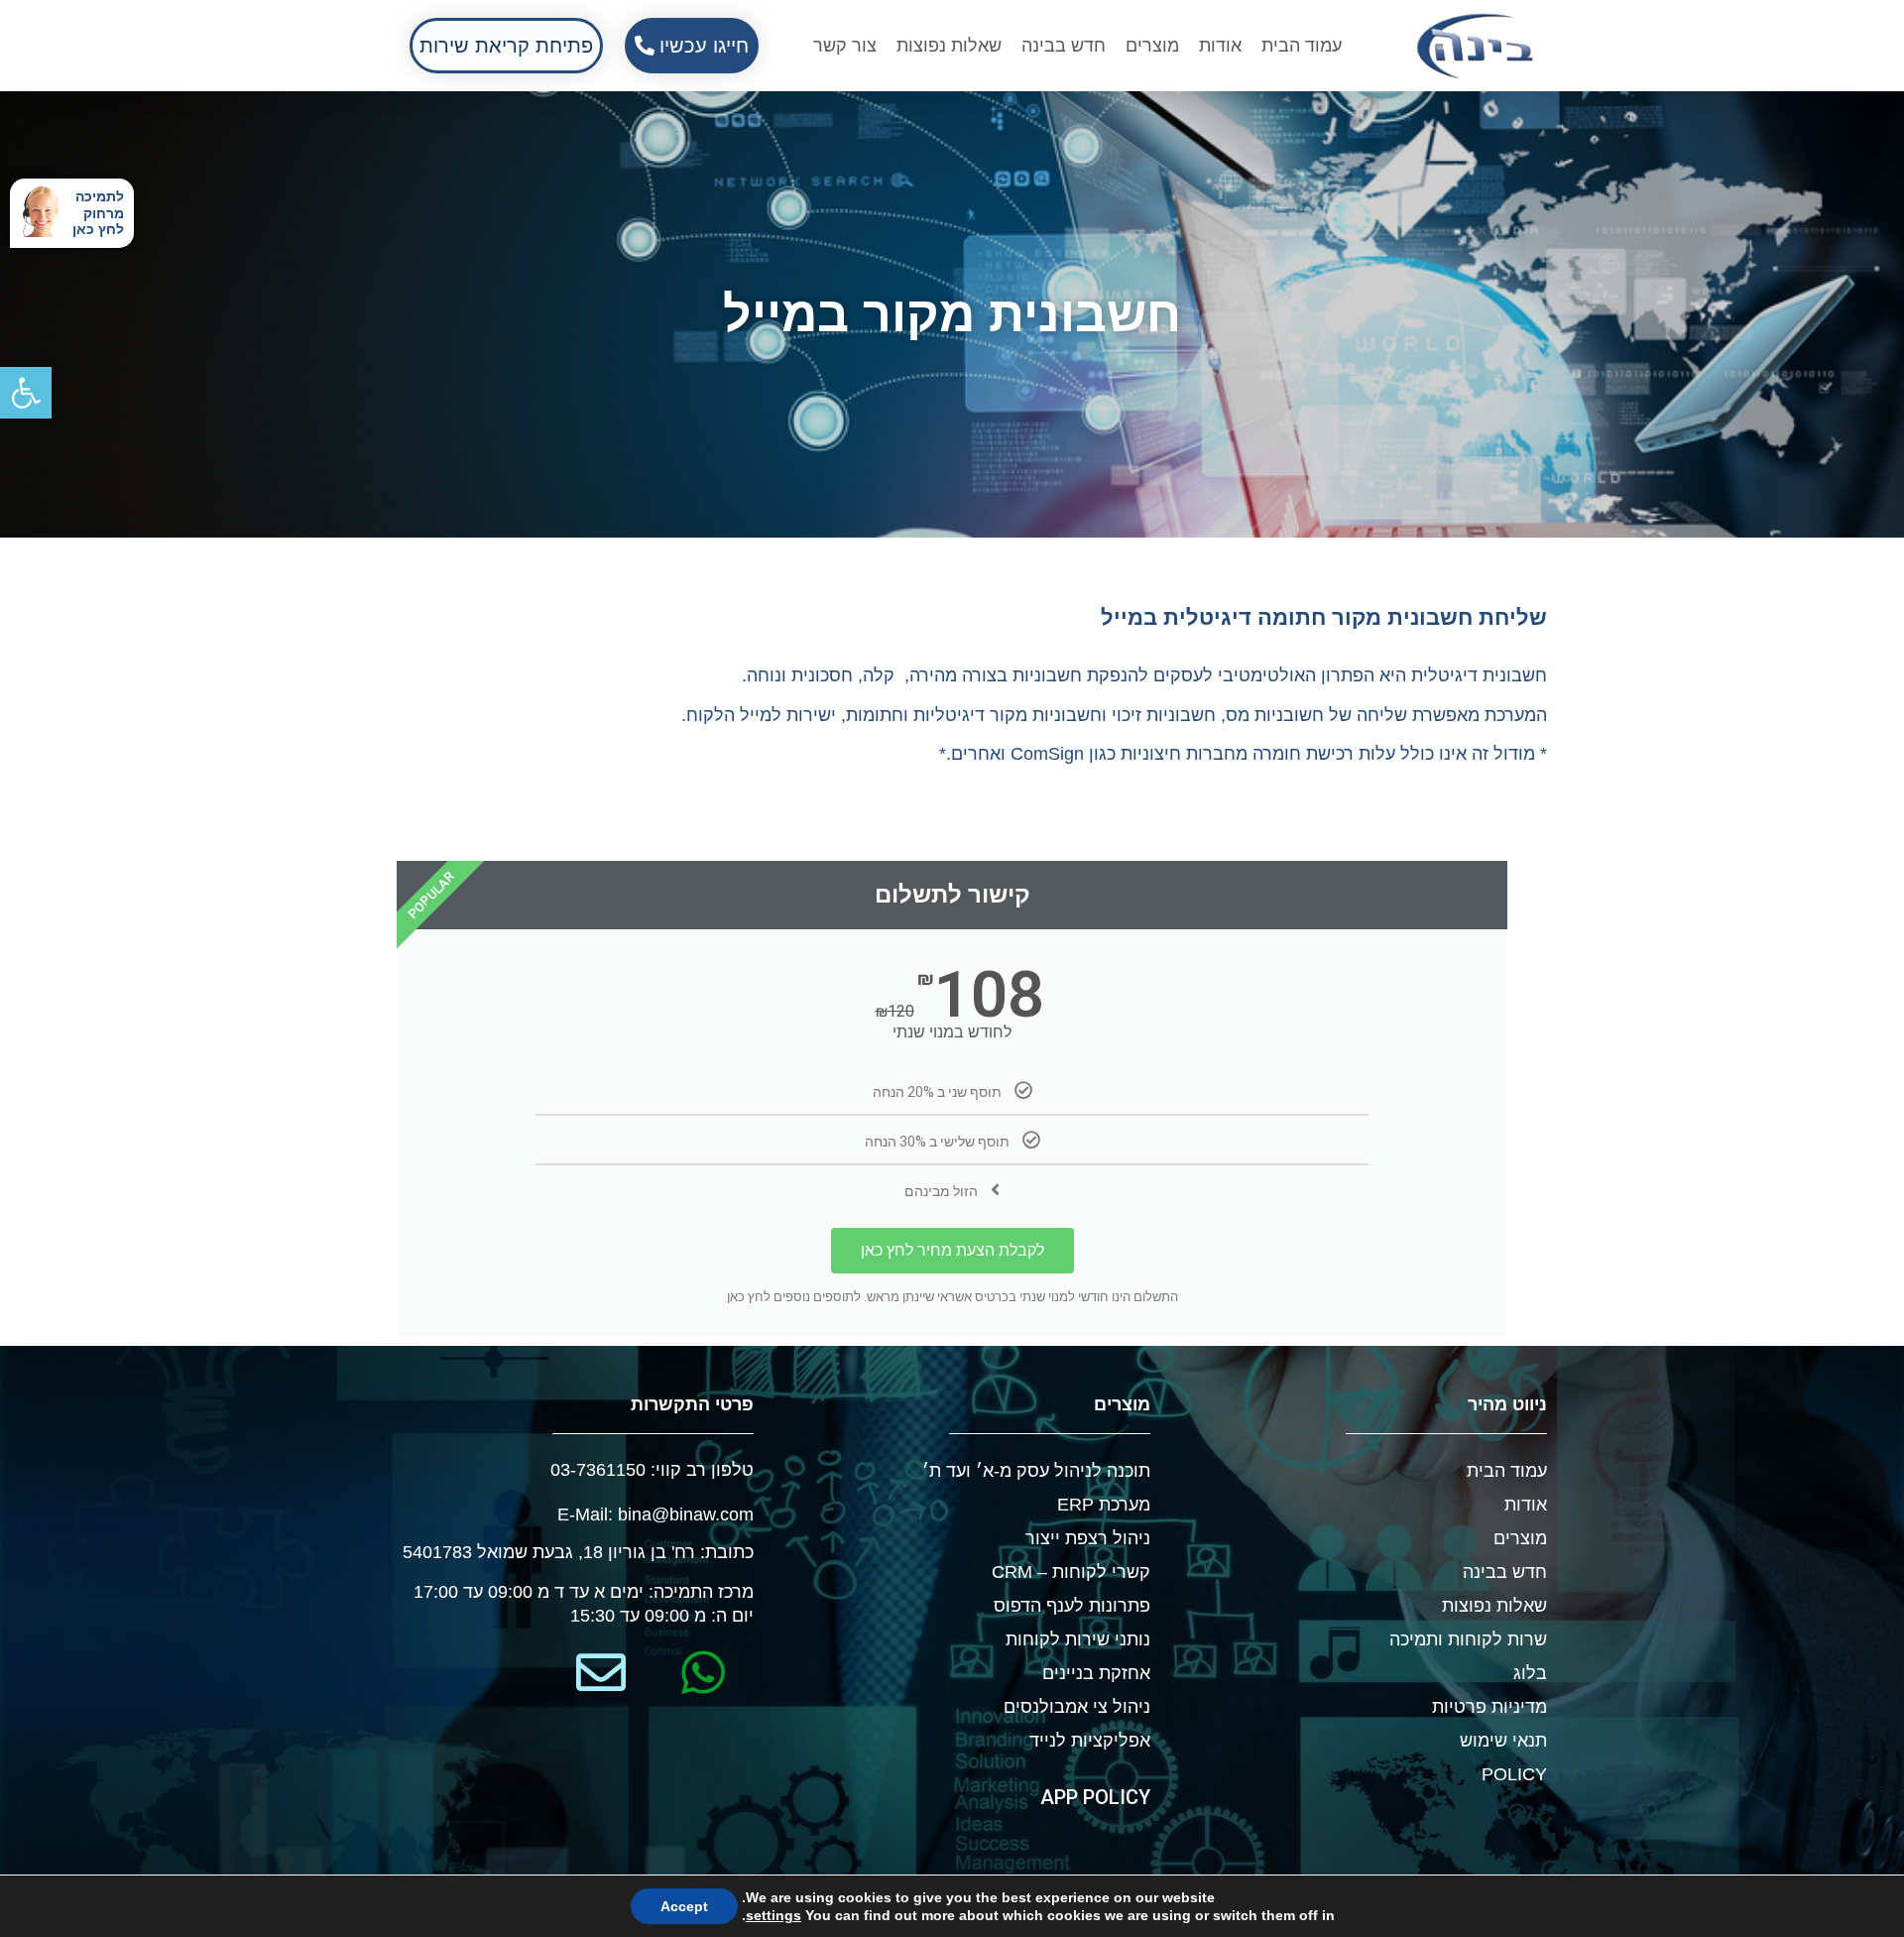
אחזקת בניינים (1096, 1673)
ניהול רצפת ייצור (1088, 1538)
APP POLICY (1095, 1797)
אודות (1220, 46)
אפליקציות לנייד (1090, 1741)
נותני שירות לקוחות (1078, 1639)
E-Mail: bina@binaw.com (655, 1514)
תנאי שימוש (1503, 1741)
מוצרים (1152, 46)
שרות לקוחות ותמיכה (1468, 1639)
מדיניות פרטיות (1489, 1707)
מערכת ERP (1104, 1505)
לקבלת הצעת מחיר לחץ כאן (952, 1250)
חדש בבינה (1064, 46)
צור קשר (845, 46)
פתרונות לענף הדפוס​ (1072, 1606)
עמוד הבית (1302, 46)
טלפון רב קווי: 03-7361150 (652, 1470)
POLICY (1514, 1774)
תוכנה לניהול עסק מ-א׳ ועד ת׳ (1036, 1471)
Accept (684, 1906)
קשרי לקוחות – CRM (1071, 1572)
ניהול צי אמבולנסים (1077, 1707)
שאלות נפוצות (949, 46)
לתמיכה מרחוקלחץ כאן (98, 213)
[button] (26, 393)
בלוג (1530, 1673)
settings (773, 1915)
